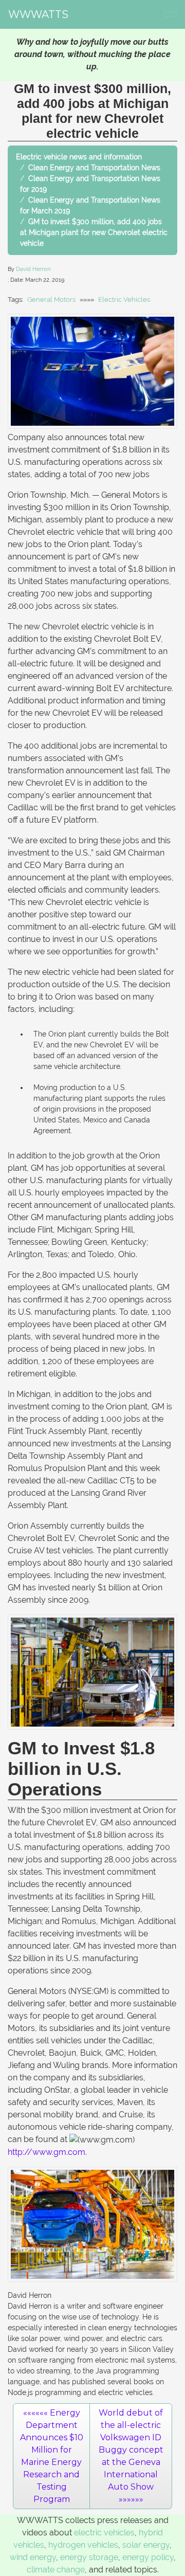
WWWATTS (38, 14)
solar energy (146, 2545)
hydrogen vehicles (83, 2545)
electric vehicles (104, 2533)
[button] (131, 2456)
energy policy (148, 2557)
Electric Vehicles (124, 300)
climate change (56, 2570)
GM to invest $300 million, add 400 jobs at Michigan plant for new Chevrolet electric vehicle (94, 232)
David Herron (33, 269)
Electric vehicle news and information (79, 157)
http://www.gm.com (47, 2152)
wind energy (33, 2557)
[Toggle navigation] (170, 14)
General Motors (51, 300)
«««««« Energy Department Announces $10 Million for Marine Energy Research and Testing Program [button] (52, 2456)
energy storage (89, 2557)
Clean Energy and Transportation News (94, 168)
